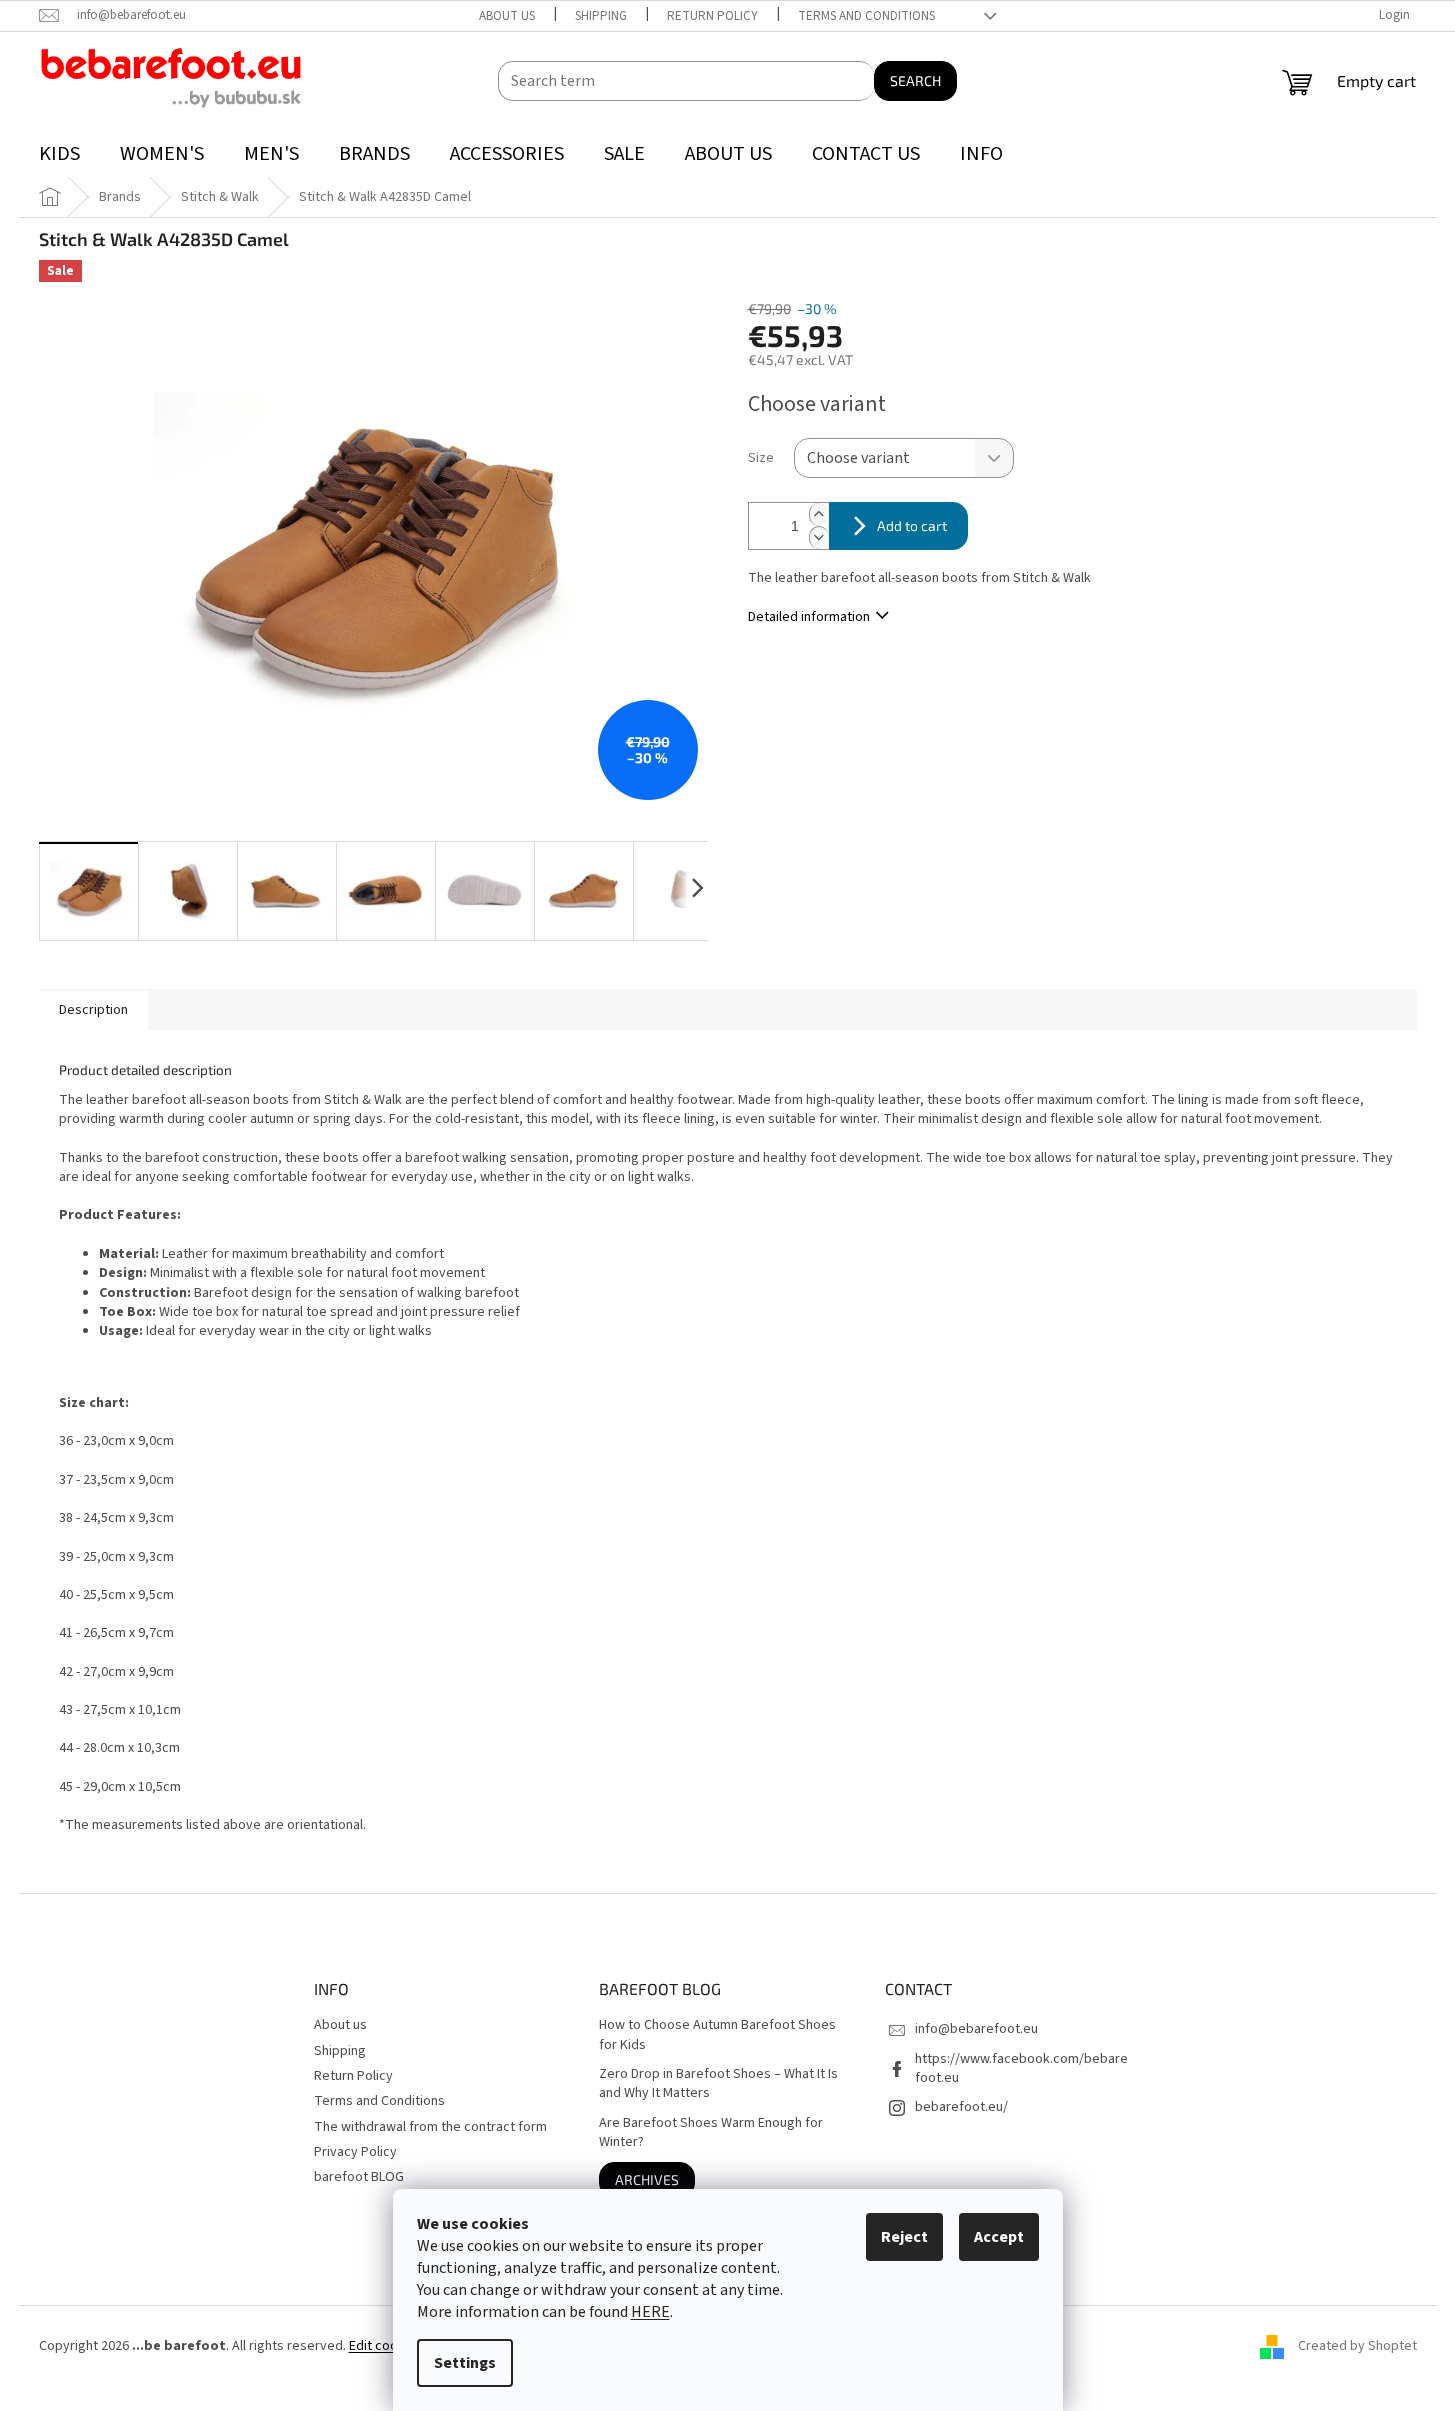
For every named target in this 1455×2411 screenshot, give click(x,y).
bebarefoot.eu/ (961, 2107)
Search (915, 80)
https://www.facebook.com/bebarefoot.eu (1021, 2068)
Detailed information (809, 617)
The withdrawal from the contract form (430, 2127)
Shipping (601, 16)
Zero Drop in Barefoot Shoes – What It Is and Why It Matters (718, 2084)
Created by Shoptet (1357, 2346)
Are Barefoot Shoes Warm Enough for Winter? (711, 2133)
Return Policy (712, 16)
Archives (647, 2179)
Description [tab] (93, 1010)
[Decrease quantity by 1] (819, 537)
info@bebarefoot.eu (976, 2029)
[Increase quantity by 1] (819, 514)
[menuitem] (59, 154)
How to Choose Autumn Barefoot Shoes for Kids (717, 2035)
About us (507, 16)
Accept (999, 2237)
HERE (650, 2312)
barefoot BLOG (359, 2177)
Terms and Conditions (866, 16)
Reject (904, 2237)
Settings (465, 2363)
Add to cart (912, 525)
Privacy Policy (355, 2152)
